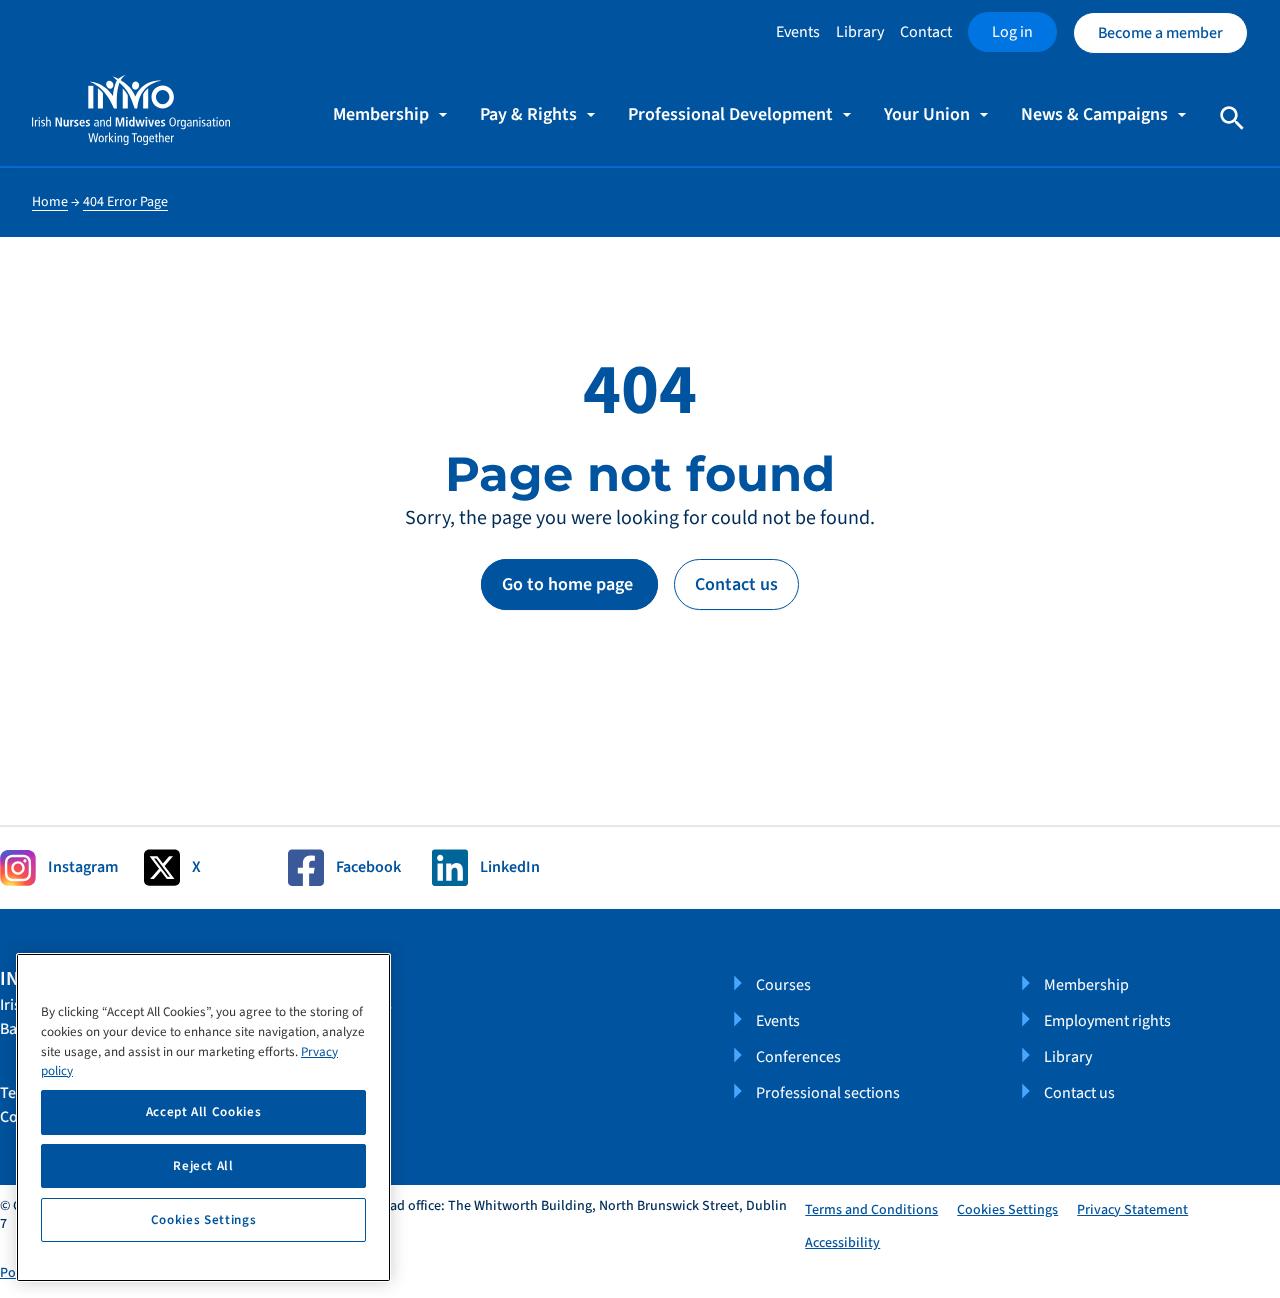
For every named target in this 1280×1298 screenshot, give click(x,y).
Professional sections (828, 1093)
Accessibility (842, 1243)
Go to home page (569, 584)
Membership (1086, 985)
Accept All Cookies (204, 1112)
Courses (783, 985)
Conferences (798, 1057)
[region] (203, 1117)
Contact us (736, 584)
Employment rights (1107, 1021)
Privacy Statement (1132, 1210)
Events (798, 32)
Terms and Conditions (871, 1210)
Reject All (203, 1166)
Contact (926, 32)
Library (860, 32)
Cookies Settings (1007, 1210)
